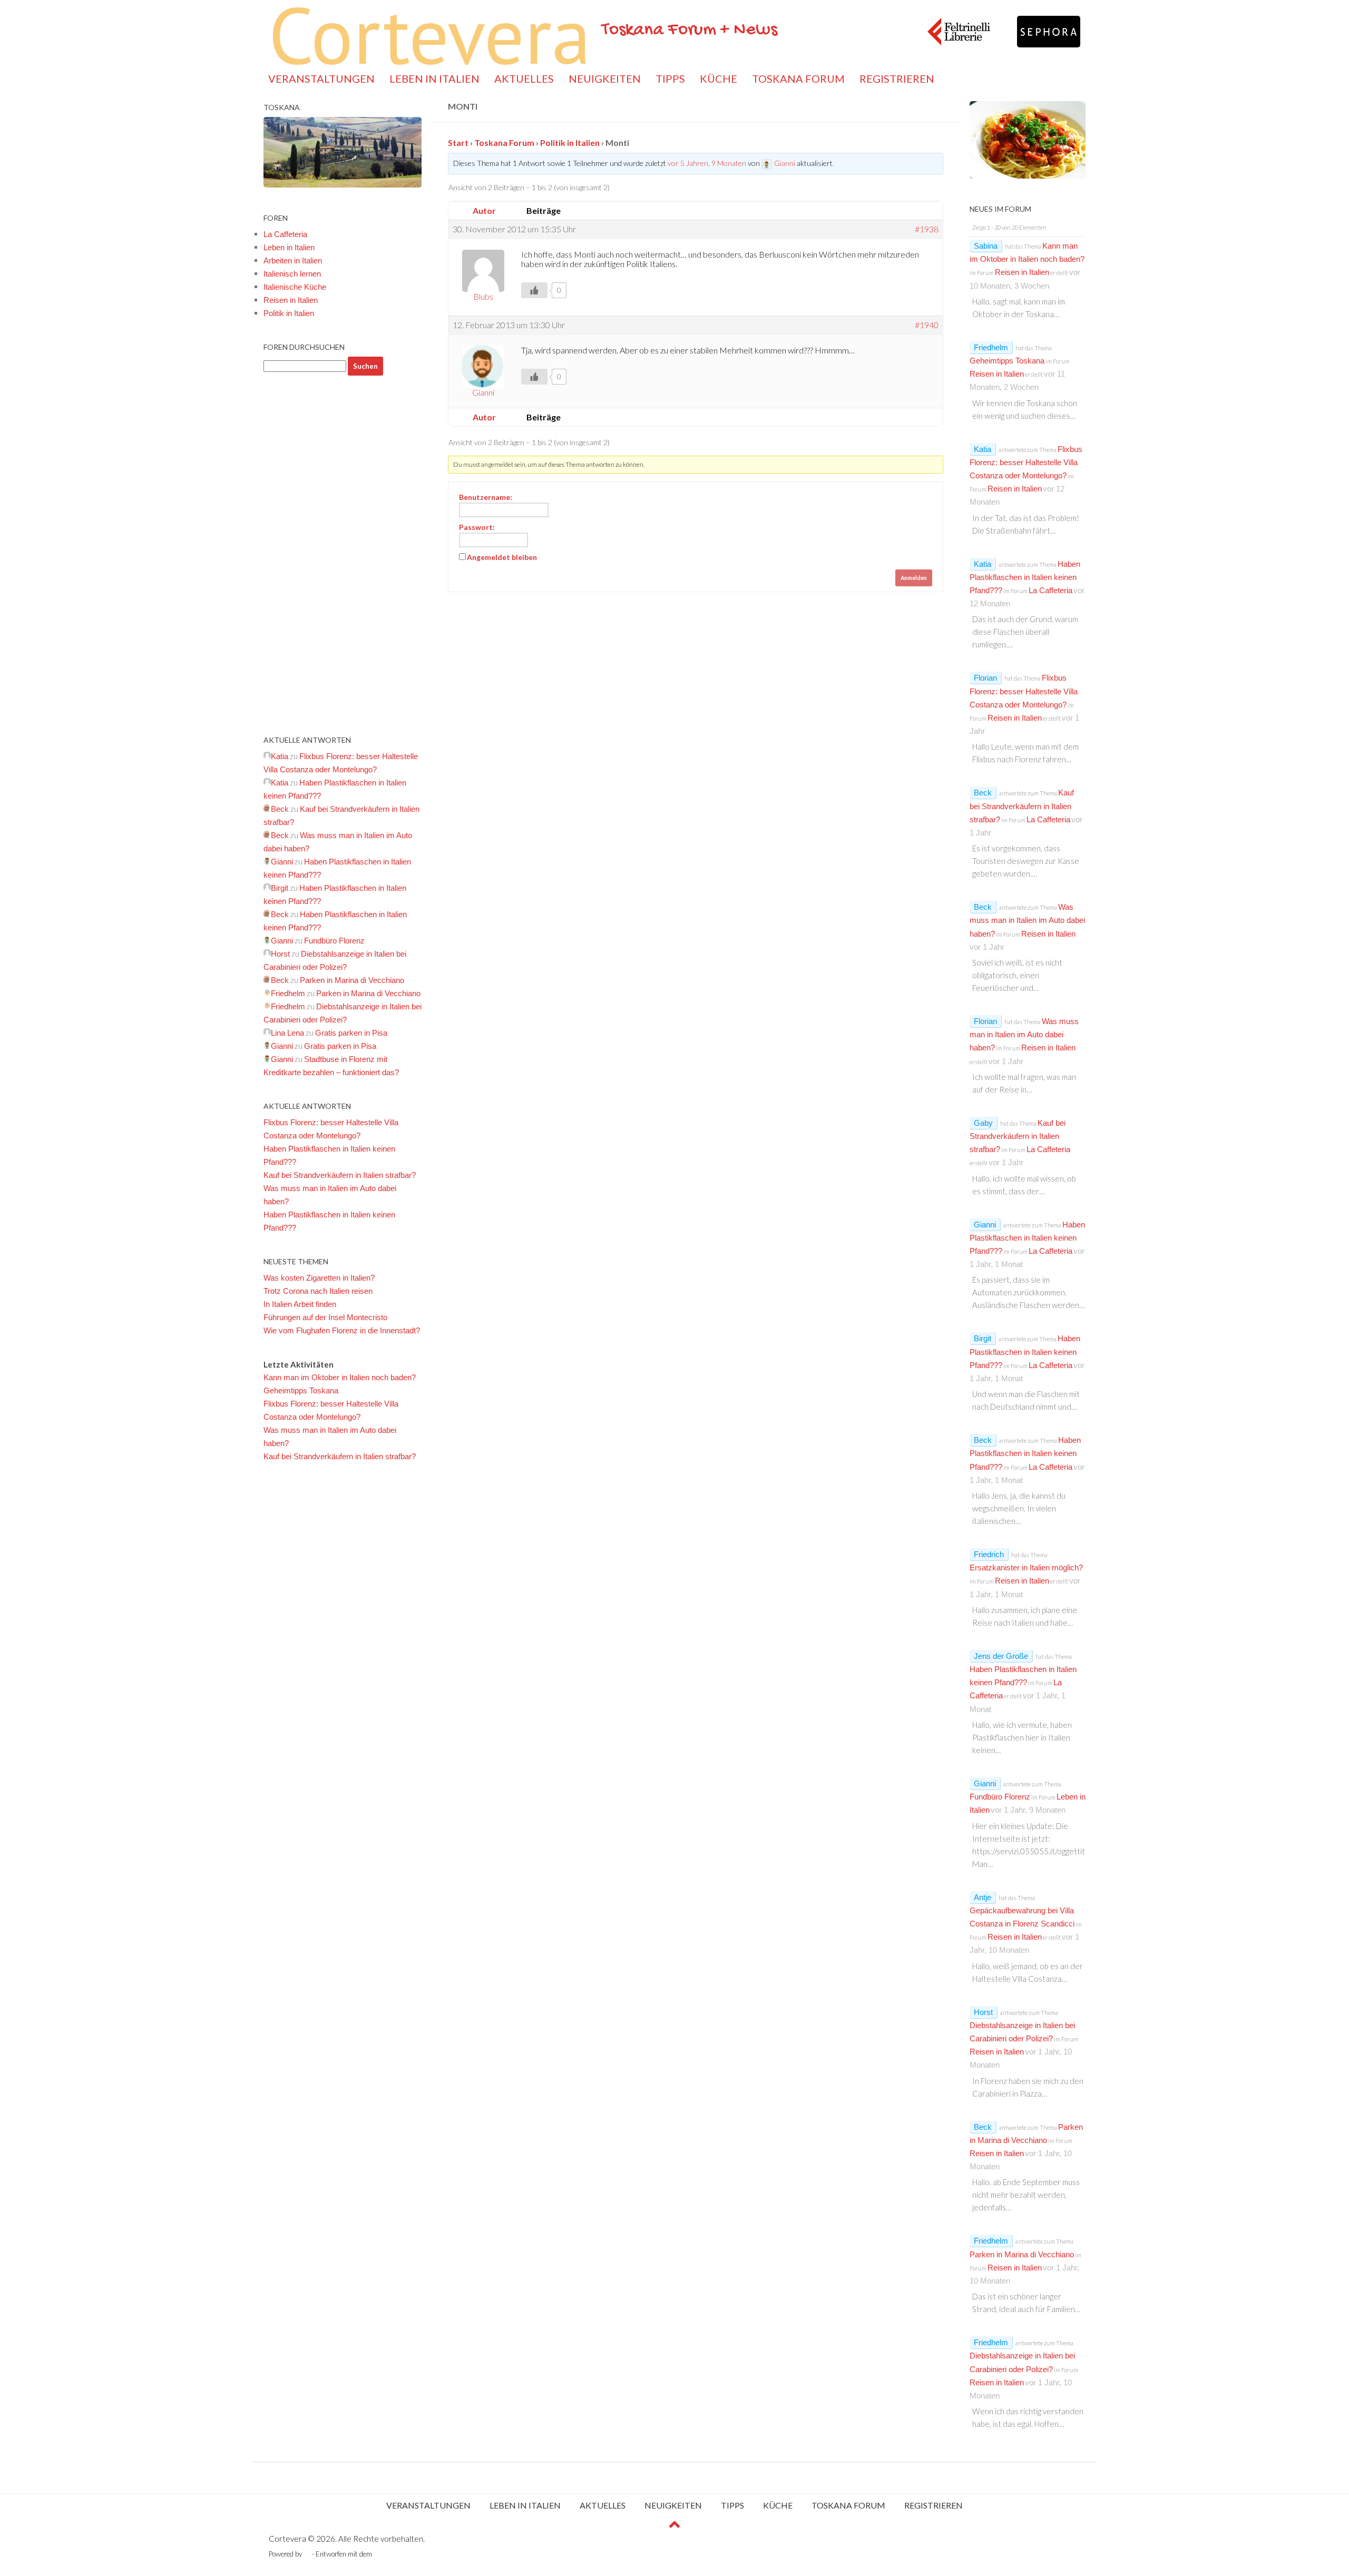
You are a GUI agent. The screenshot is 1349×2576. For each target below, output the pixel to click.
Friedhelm (991, 347)
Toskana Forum (504, 142)
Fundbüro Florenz (334, 941)
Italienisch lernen (292, 274)
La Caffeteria (285, 234)
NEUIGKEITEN (605, 78)
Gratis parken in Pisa (351, 1033)
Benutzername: (486, 497)
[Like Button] (534, 290)
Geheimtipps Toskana (301, 1390)
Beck (983, 793)
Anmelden (914, 578)
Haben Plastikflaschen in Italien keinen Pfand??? (1025, 577)
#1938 (927, 229)
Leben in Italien (289, 247)
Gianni (985, 1225)
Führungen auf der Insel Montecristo (325, 1317)
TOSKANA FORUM (798, 78)
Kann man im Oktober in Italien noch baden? (340, 1377)
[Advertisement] (343, 555)
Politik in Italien (570, 142)
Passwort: (477, 527)
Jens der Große (1001, 1656)
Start (458, 142)
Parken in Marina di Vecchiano (352, 980)
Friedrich (989, 1554)
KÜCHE (719, 78)
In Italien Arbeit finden (300, 1304)
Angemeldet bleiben (502, 557)
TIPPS (670, 78)
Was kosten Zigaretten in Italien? (319, 1278)
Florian (985, 678)
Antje (983, 1897)
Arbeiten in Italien (293, 260)
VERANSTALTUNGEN (321, 78)
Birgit (983, 1338)
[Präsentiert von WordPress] (307, 2554)
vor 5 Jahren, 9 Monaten (707, 163)
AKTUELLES (524, 78)
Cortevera (430, 34)
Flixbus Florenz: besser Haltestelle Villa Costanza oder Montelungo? (1026, 462)
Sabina (986, 246)
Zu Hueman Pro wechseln (412, 2554)
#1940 (927, 325)
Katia (983, 449)
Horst (983, 2012)
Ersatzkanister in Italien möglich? (1026, 1567)
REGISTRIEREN (897, 78)
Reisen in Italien (291, 300)
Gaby (983, 1123)
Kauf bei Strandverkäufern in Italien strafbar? (340, 1175)
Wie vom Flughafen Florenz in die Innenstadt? (342, 1330)
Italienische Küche (295, 287)
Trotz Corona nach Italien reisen (318, 1291)
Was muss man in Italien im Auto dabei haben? (1027, 920)
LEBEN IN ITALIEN (434, 78)
